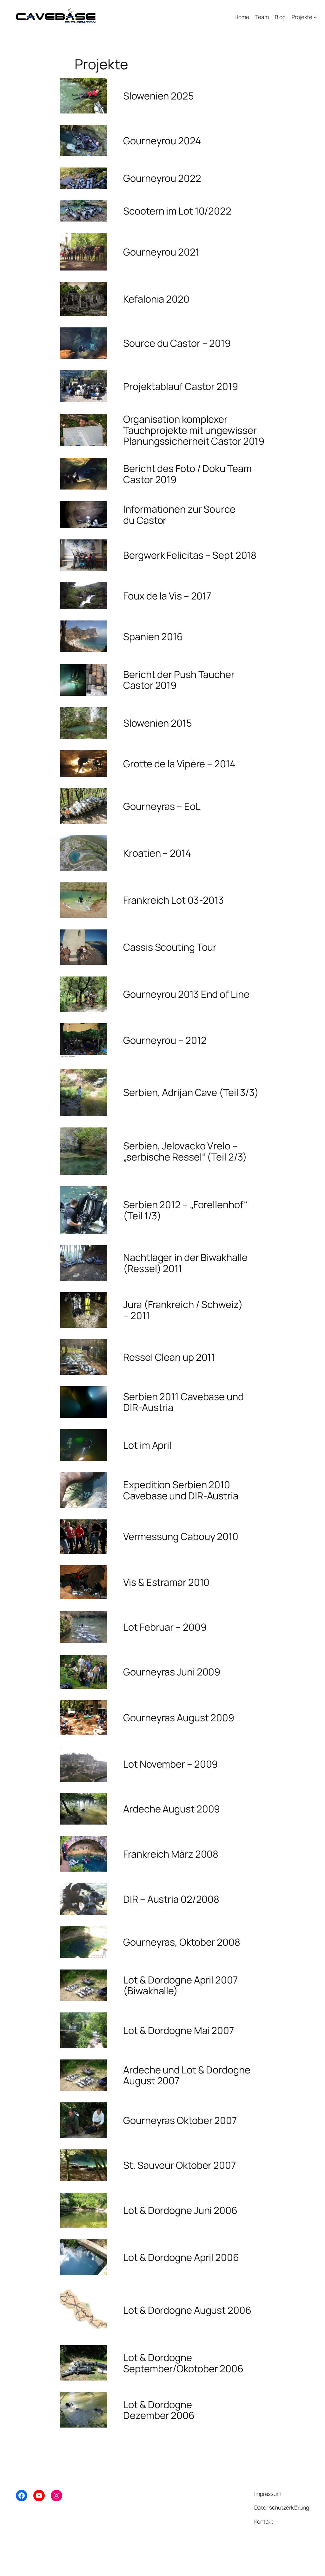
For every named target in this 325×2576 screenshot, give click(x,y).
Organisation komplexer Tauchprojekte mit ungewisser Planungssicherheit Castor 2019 (194, 430)
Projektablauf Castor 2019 (181, 386)
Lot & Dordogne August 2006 (187, 2310)
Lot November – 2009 (170, 1764)
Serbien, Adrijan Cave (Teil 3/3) (191, 1092)
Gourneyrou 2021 (161, 252)
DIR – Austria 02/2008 (171, 1899)
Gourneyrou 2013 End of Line (186, 994)
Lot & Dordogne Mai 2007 (179, 2030)
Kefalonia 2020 (156, 299)
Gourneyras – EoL (162, 806)
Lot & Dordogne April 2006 (181, 2257)
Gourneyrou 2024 (162, 141)
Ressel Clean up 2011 (169, 1357)
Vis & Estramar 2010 (166, 1582)
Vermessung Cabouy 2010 (181, 1536)
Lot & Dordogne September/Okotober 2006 (183, 2363)
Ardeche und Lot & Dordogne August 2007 (187, 2075)
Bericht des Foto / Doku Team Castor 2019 (187, 474)
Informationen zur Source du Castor (179, 514)
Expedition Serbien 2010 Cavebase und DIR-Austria (181, 1490)
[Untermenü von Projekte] (315, 17)
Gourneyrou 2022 (162, 178)
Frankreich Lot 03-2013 (173, 900)
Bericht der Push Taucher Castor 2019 (179, 680)
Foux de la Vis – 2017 (167, 596)
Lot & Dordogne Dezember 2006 (159, 2410)
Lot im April (147, 1445)
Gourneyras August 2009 (179, 1718)
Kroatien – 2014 (157, 853)
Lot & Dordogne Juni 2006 (180, 2210)
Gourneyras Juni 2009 (172, 1672)
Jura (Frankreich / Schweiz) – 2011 (183, 1310)
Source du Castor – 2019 (177, 343)
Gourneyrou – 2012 (165, 1040)
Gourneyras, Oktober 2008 (182, 1942)
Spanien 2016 (153, 637)
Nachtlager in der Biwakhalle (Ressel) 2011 (185, 1263)
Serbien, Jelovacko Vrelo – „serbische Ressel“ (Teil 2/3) (185, 1151)
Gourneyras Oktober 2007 (180, 2120)
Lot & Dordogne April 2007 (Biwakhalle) (180, 1985)
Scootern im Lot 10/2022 (177, 211)
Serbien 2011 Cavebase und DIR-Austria (183, 1402)
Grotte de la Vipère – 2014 (179, 764)
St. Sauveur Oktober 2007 (179, 2165)
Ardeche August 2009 (172, 1809)
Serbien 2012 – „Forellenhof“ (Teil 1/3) (185, 1210)
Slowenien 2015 (158, 723)
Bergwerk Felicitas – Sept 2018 (190, 555)
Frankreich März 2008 (171, 1854)
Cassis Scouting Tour (170, 947)
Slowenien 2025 (159, 96)
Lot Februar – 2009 (165, 1627)
